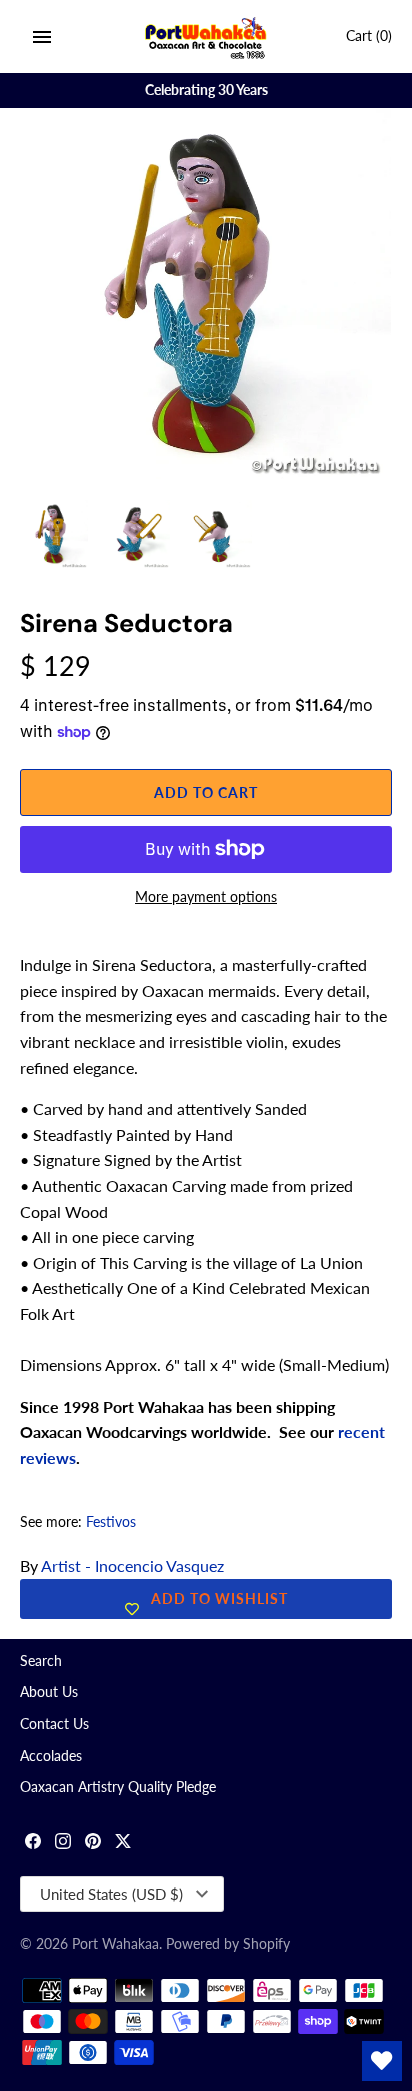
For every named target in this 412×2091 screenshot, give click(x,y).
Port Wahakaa (115, 1944)
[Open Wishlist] (382, 2061)
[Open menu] (42, 37)
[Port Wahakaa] (206, 36)
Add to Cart (206, 792)
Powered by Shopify (228, 1944)
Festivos (111, 1522)
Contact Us (54, 1724)
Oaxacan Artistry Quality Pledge (118, 1787)
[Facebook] (33, 1843)
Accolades (51, 1756)
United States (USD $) (111, 1894)
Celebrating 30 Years (206, 90)
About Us (49, 1692)
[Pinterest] (93, 1843)
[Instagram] (63, 1843)
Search (41, 1661)
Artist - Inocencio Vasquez (132, 1565)
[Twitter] (123, 1843)
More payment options (206, 896)
